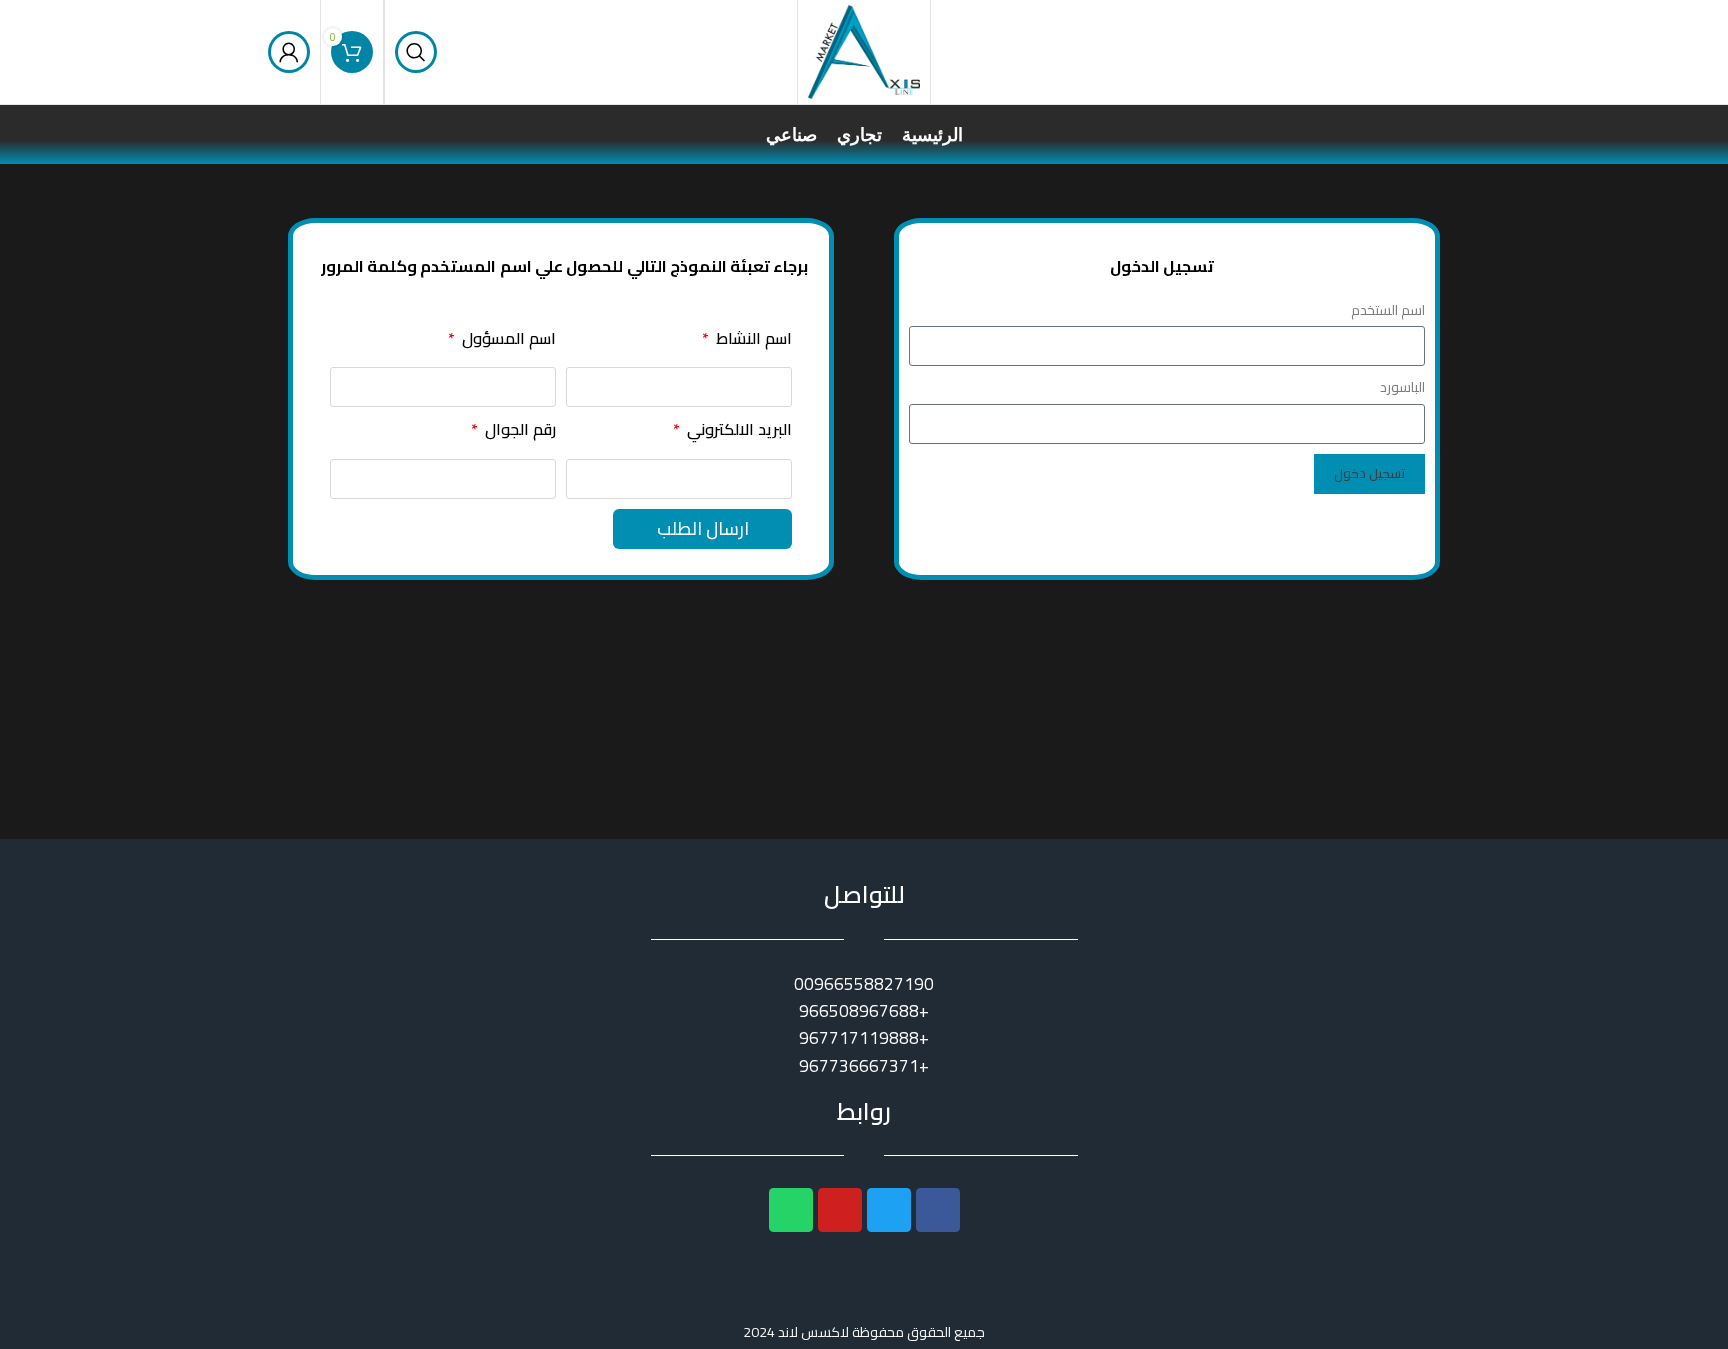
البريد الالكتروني (737, 430)
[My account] (289, 52)
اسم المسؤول (507, 339)
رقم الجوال (518, 430)
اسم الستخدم (1388, 310)
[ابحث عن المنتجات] (416, 52)
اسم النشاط (752, 339)
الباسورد (1402, 387)
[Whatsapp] (791, 1210)
